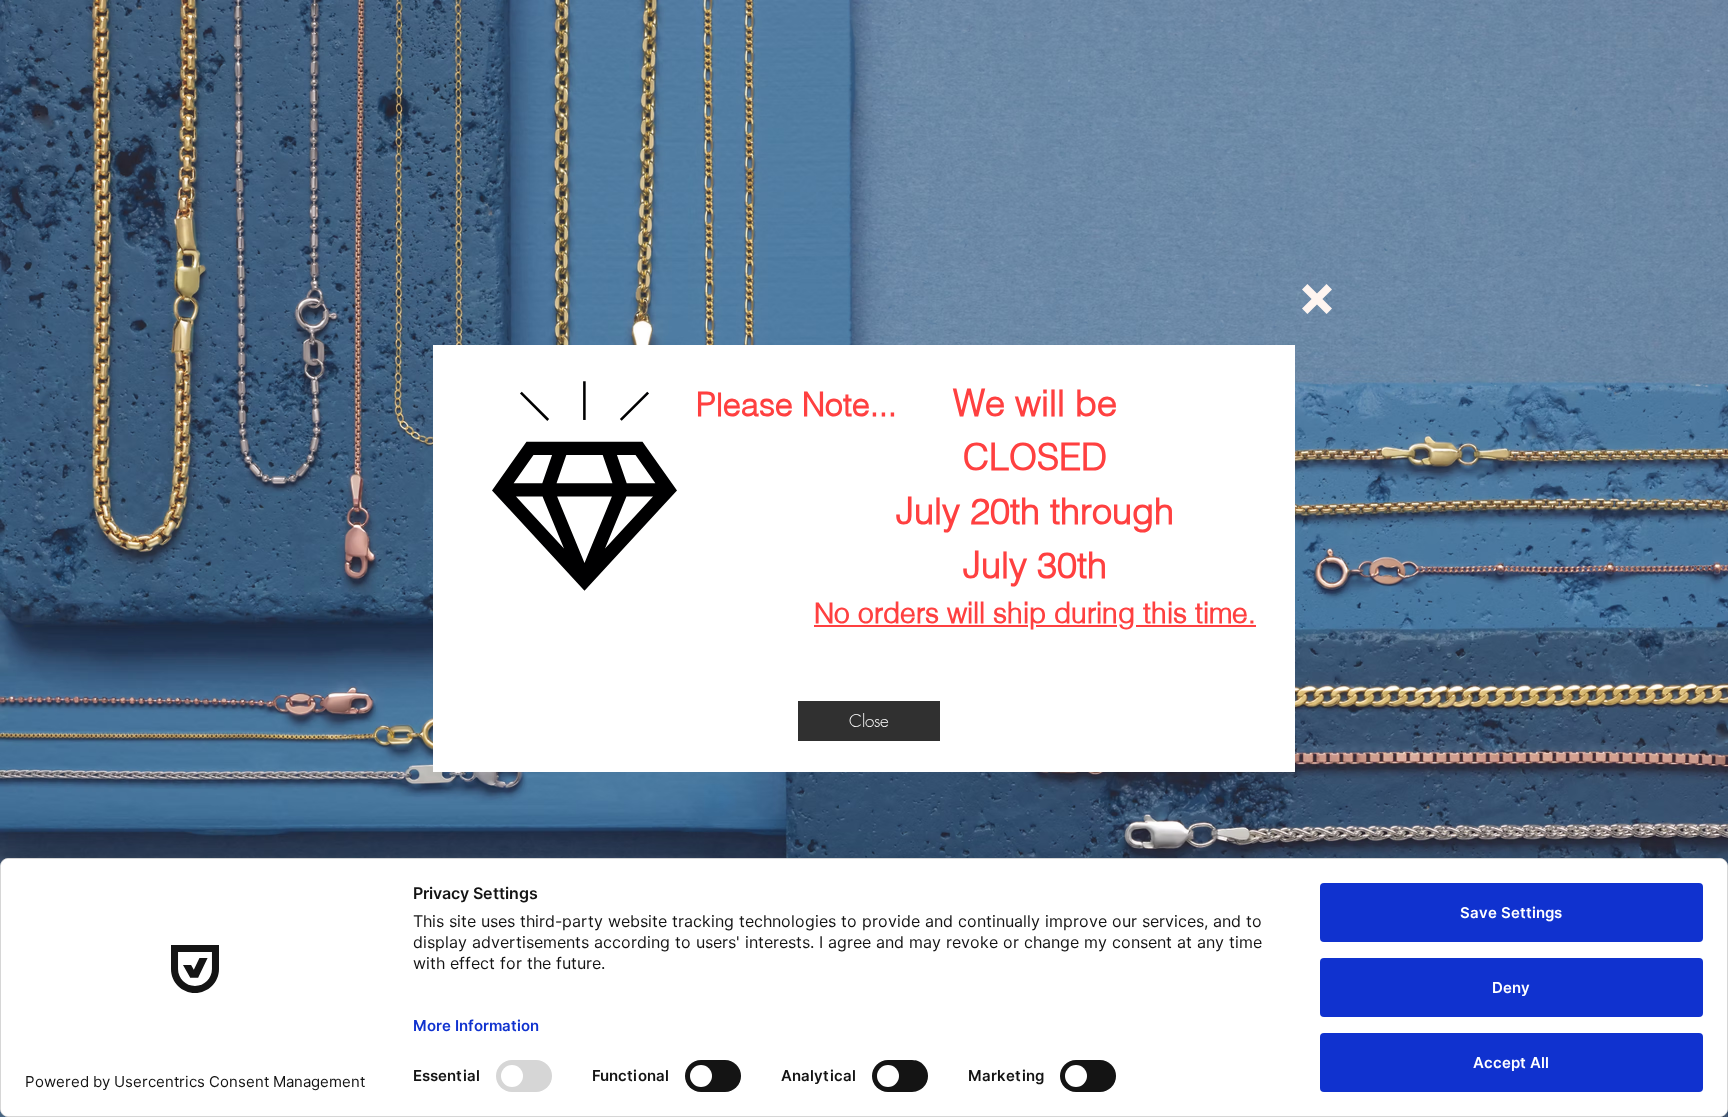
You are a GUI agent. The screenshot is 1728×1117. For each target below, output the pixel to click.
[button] (1317, 299)
